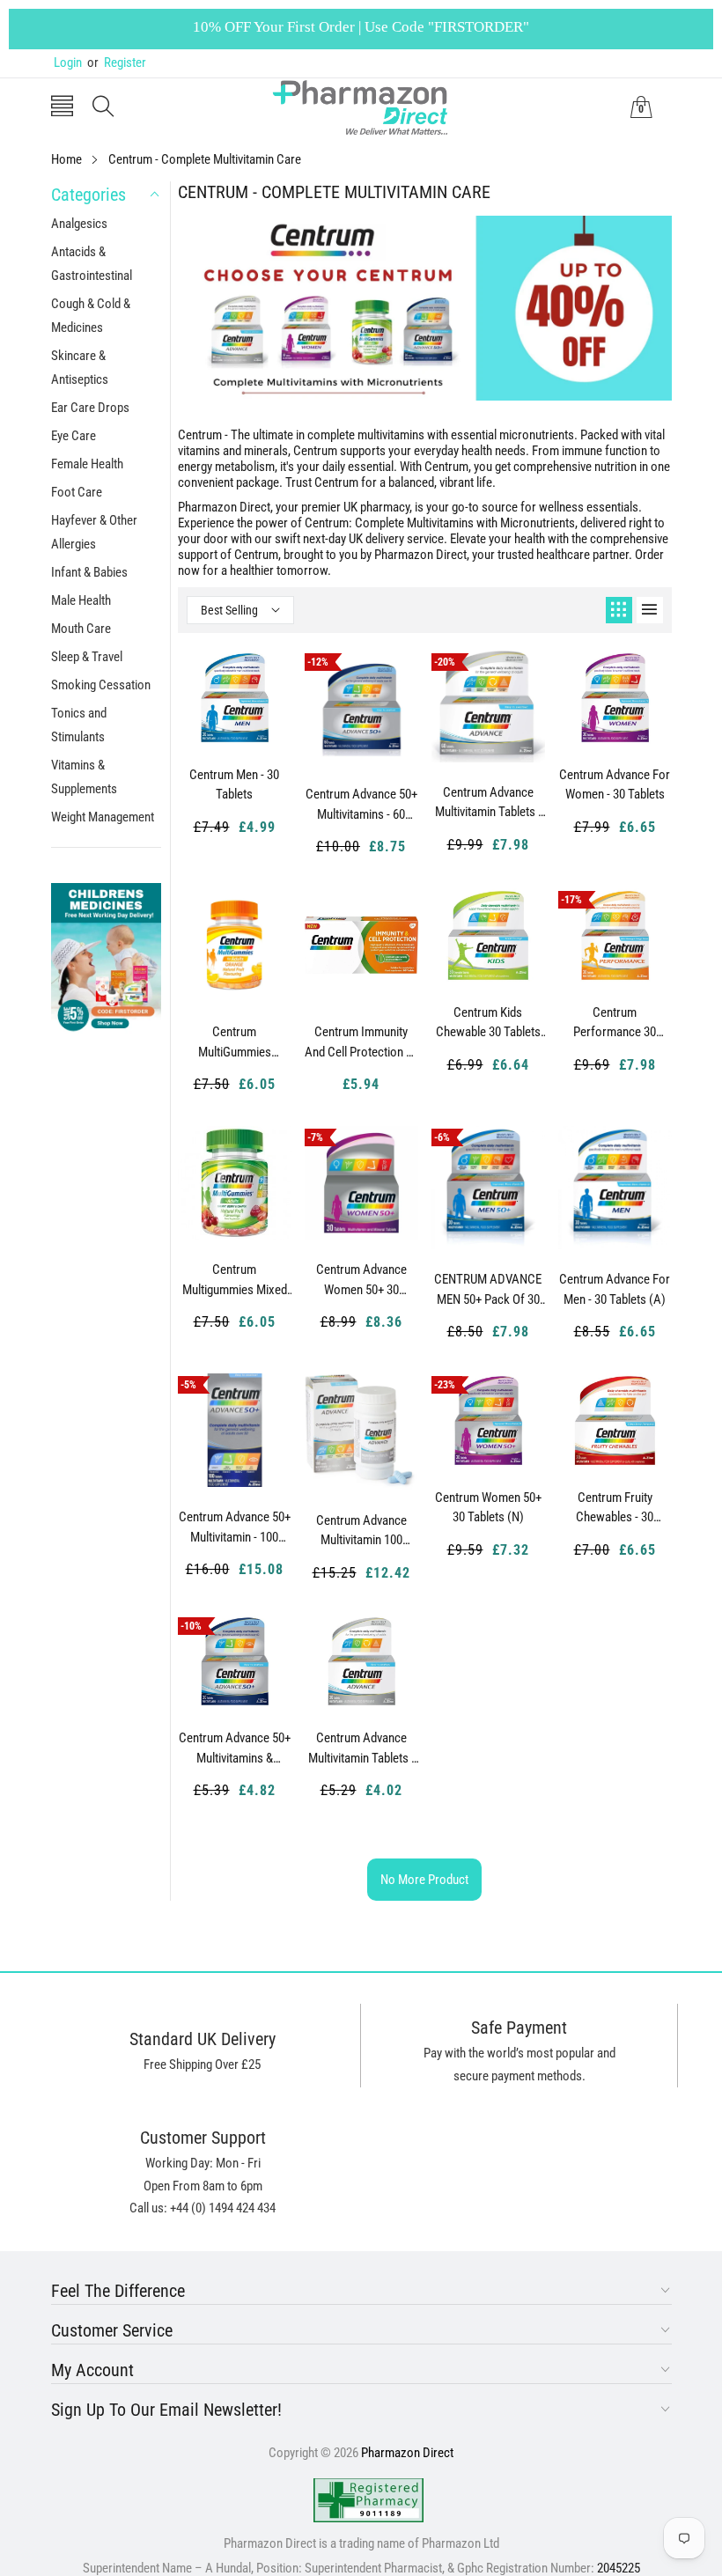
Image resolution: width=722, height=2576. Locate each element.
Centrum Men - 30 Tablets (234, 785)
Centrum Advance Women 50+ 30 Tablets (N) (361, 1280)
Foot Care (77, 492)
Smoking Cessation (101, 685)
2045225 (619, 2568)
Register (117, 63)
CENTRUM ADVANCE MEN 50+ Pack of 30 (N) (488, 1290)
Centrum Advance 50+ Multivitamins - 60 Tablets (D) (361, 805)
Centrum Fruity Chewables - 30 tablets (615, 1508)
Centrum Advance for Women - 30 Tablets (615, 785)
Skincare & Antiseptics (80, 368)
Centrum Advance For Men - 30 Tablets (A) (615, 1289)
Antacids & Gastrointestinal (92, 264)
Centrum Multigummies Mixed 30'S (235, 1280)
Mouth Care (81, 629)
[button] (62, 108)
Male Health (81, 600)
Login (68, 63)
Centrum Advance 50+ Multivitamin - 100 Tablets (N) (235, 1527)
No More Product (424, 1880)
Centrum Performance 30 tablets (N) (615, 1023)
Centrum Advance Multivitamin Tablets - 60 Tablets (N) (488, 803)
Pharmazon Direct (407, 2453)
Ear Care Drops (90, 408)
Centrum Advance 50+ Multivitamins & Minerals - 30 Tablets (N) (235, 1748)
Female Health (87, 464)
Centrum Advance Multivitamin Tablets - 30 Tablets (361, 1748)
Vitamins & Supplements (84, 777)
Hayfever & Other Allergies (94, 532)
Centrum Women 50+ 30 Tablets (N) (488, 1508)
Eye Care (74, 436)
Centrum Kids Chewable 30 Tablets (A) (488, 1023)
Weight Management (103, 817)
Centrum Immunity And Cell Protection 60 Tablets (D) (361, 1042)
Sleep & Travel (87, 657)
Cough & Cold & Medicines (91, 316)
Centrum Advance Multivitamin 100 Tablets (361, 1531)
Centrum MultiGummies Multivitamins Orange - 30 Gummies (234, 1042)
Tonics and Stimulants (79, 725)
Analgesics (79, 224)
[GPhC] (368, 2500)
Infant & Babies (89, 572)
